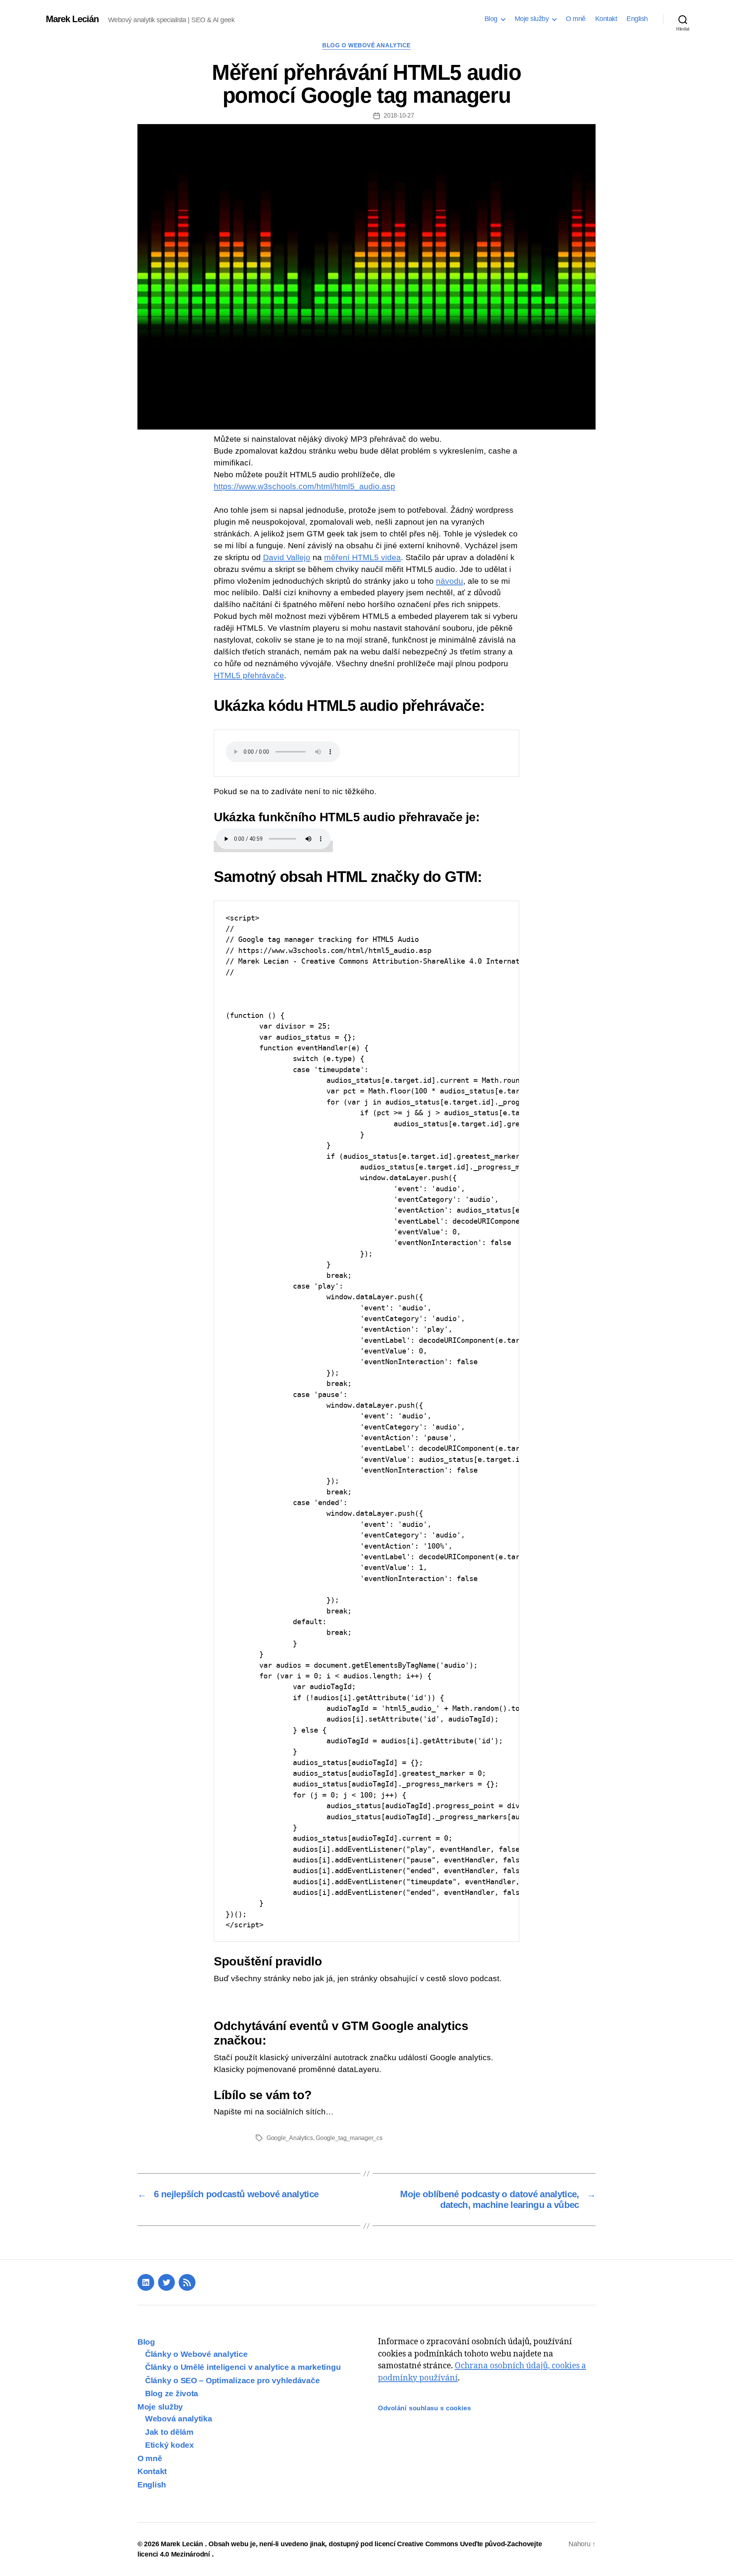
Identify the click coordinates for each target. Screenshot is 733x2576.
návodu (450, 581)
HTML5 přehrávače (249, 675)
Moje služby (532, 19)
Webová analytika (179, 2419)
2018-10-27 (399, 115)
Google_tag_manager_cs (349, 2138)
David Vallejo (287, 557)
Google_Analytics (290, 2138)
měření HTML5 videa (362, 557)
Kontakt (606, 19)
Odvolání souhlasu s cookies (424, 2408)
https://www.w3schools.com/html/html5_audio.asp (304, 486)
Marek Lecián (72, 19)
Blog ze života (172, 2393)
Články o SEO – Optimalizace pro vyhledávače (232, 2380)
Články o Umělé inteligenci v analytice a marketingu (243, 2367)
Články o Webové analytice (196, 2354)
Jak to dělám (169, 2432)
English (637, 19)
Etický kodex (170, 2445)
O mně (576, 19)
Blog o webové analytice (366, 45)
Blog (491, 19)
